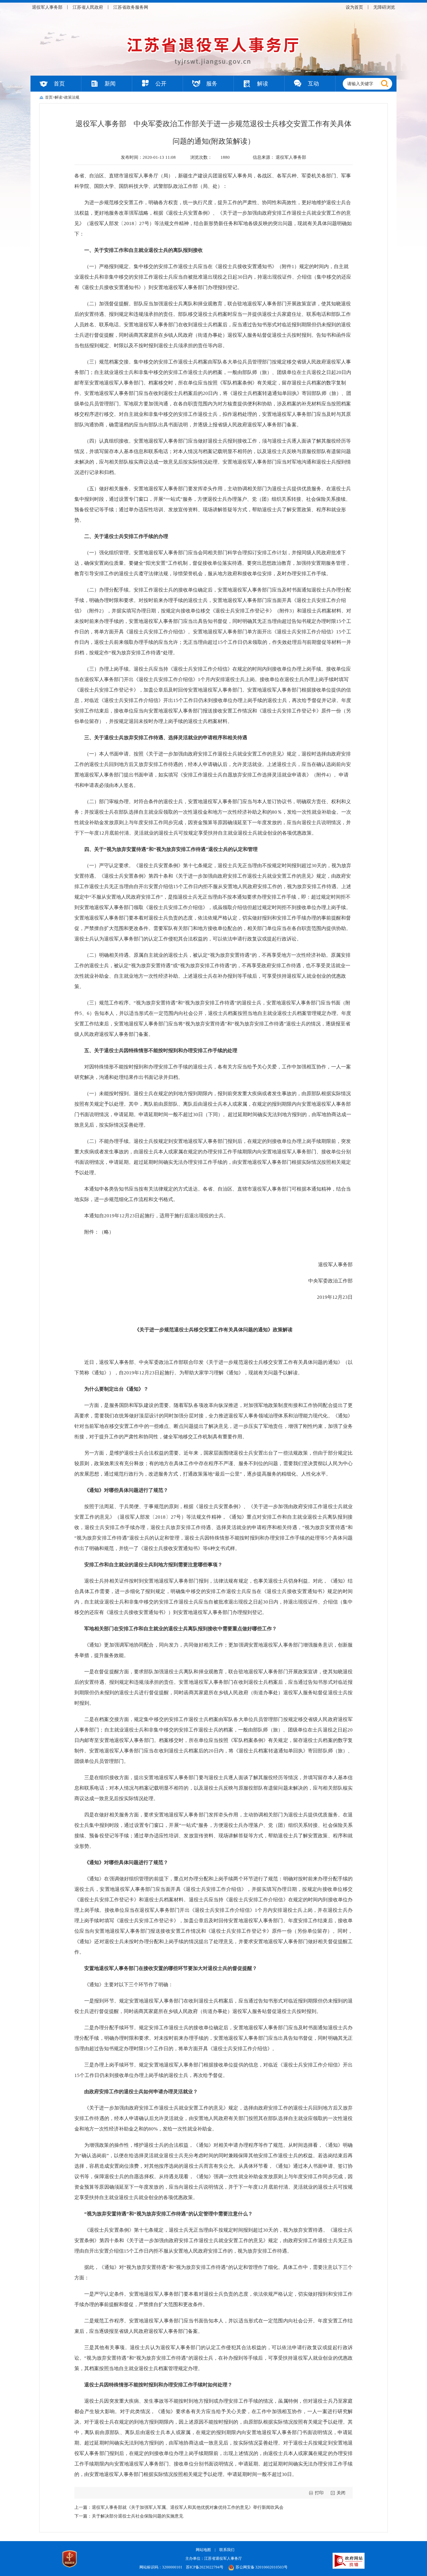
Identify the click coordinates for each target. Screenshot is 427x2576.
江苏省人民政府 (88, 7)
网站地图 (203, 2550)
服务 (212, 84)
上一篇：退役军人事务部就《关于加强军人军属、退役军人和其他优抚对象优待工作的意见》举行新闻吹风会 (179, 2507)
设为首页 (354, 7)
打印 (319, 2493)
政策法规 (72, 97)
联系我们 (227, 2550)
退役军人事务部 (47, 7)
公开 (161, 84)
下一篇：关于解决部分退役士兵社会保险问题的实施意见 (129, 2516)
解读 (263, 84)
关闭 (341, 2493)
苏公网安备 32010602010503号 (262, 2567)
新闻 (110, 84)
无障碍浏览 (384, 7)
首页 (59, 84)
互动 (313, 84)
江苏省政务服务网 (131, 7)
